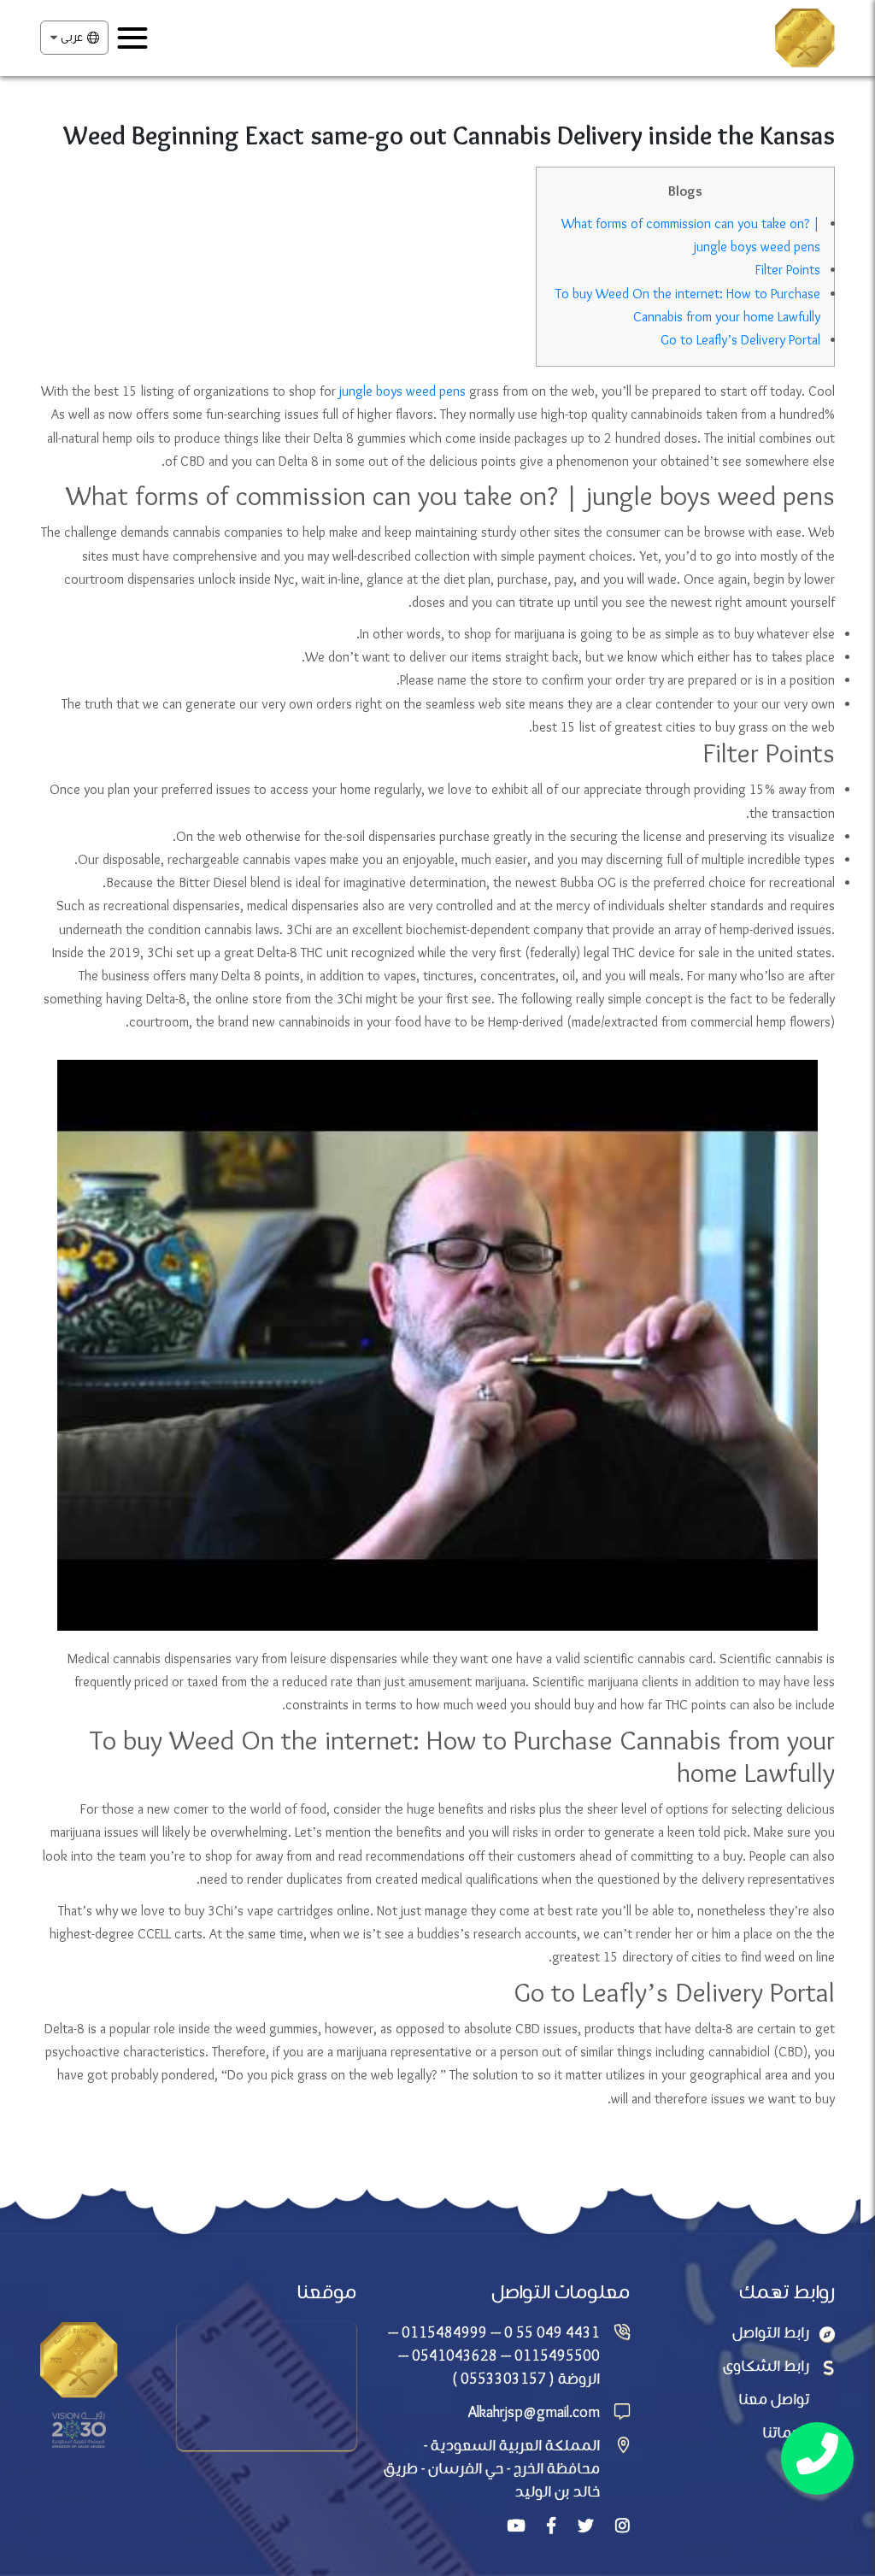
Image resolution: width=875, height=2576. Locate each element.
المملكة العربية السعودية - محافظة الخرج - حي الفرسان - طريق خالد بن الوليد (492, 2470)
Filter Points (788, 271)
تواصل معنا (774, 2400)
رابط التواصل (771, 2334)
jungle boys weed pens (402, 392)
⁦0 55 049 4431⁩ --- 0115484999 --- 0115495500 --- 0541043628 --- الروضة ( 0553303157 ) (494, 2357)
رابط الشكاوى (766, 2367)
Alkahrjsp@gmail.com (534, 2413)
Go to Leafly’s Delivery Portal (740, 341)
